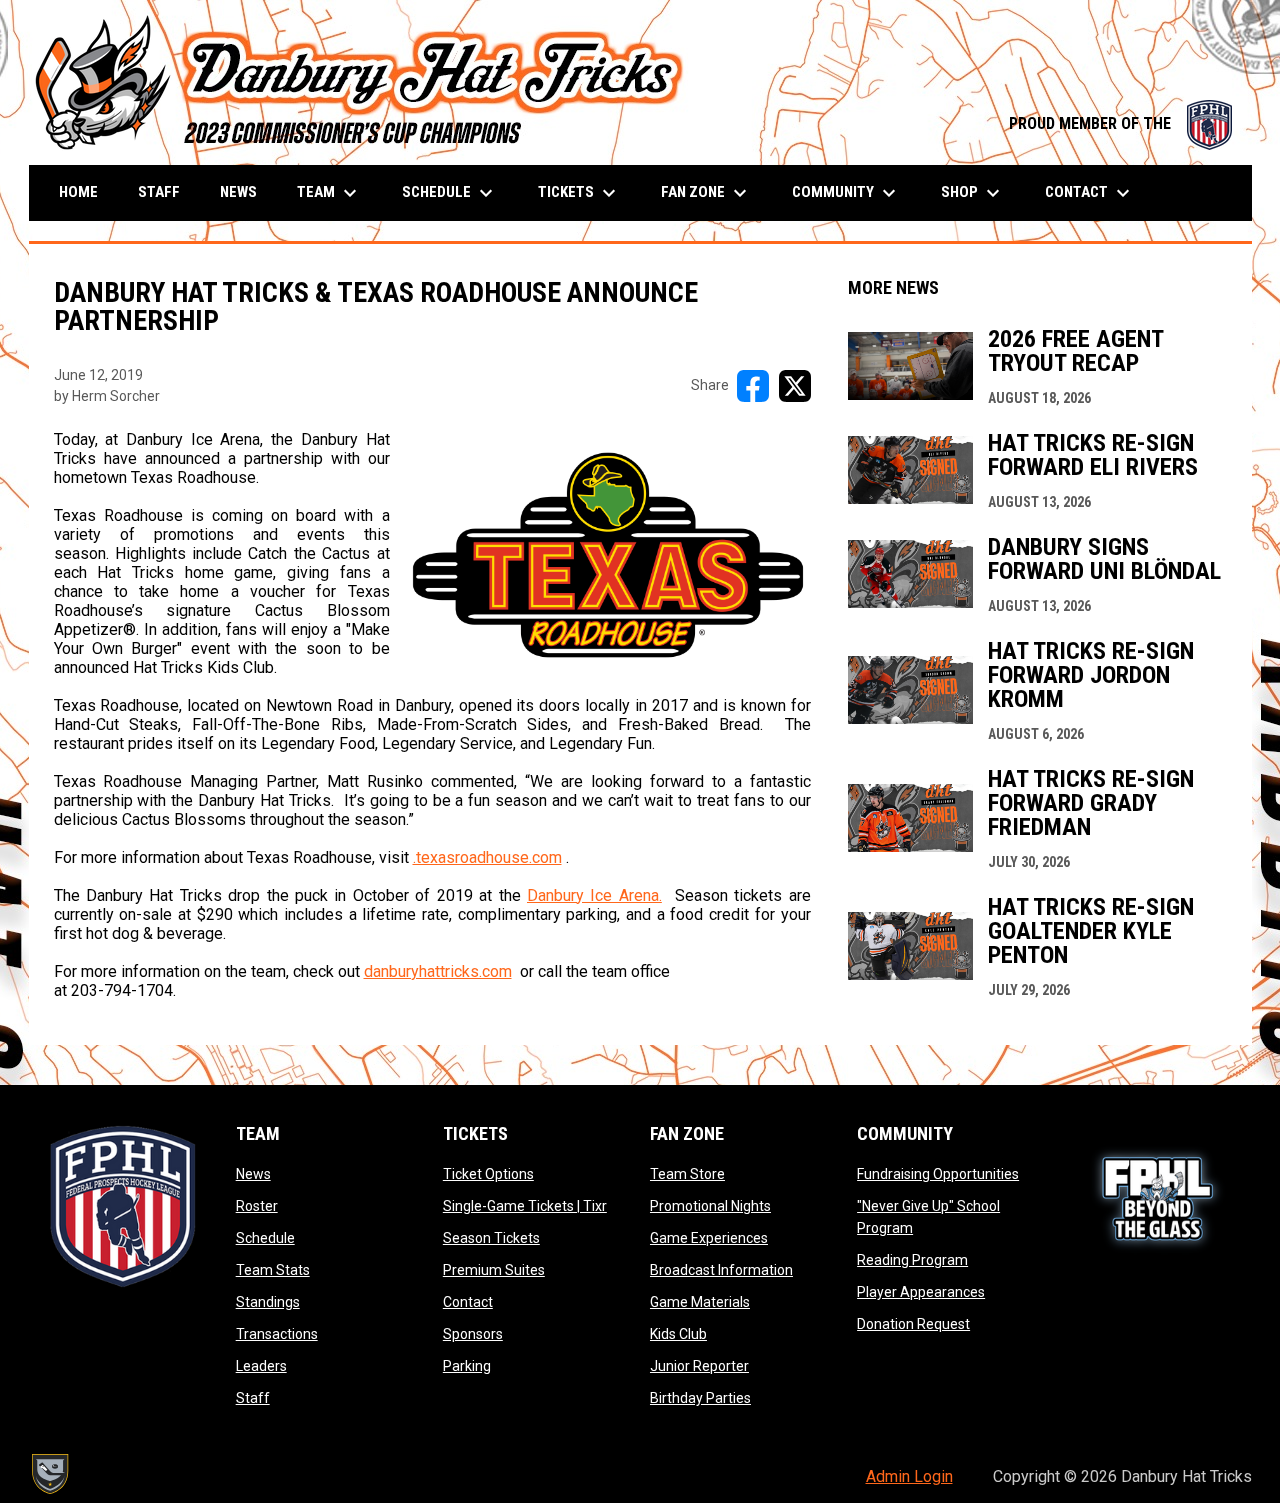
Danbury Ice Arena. (594, 895)
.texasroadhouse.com (487, 857)
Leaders (261, 1366)
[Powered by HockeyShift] (49, 1474)
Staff (253, 1398)
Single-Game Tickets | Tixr (525, 1206)
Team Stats (273, 1270)
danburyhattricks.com (438, 971)
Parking (467, 1366)
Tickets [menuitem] (579, 193)
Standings (268, 1302)
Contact (468, 1302)
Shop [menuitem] (973, 193)
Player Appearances (921, 1292)
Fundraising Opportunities (938, 1174)
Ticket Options (488, 1174)
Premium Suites (494, 1270)
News (253, 1174)
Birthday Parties (700, 1398)
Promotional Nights (710, 1206)
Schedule (265, 1238)
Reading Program (912, 1260)
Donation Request (913, 1324)
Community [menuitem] (846, 193)
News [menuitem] (238, 192)
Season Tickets (491, 1238)
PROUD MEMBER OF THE (1120, 123)
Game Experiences (709, 1238)
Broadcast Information (721, 1270)
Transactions (277, 1334)
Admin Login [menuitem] (909, 1476)
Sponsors (473, 1334)
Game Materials (700, 1302)
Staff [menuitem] (159, 192)
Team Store (687, 1174)
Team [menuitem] (329, 193)
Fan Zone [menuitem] (706, 193)
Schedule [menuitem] (450, 193)
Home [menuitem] (78, 192)
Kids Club (678, 1334)
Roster (257, 1206)
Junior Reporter (699, 1366)
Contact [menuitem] (1090, 193)
